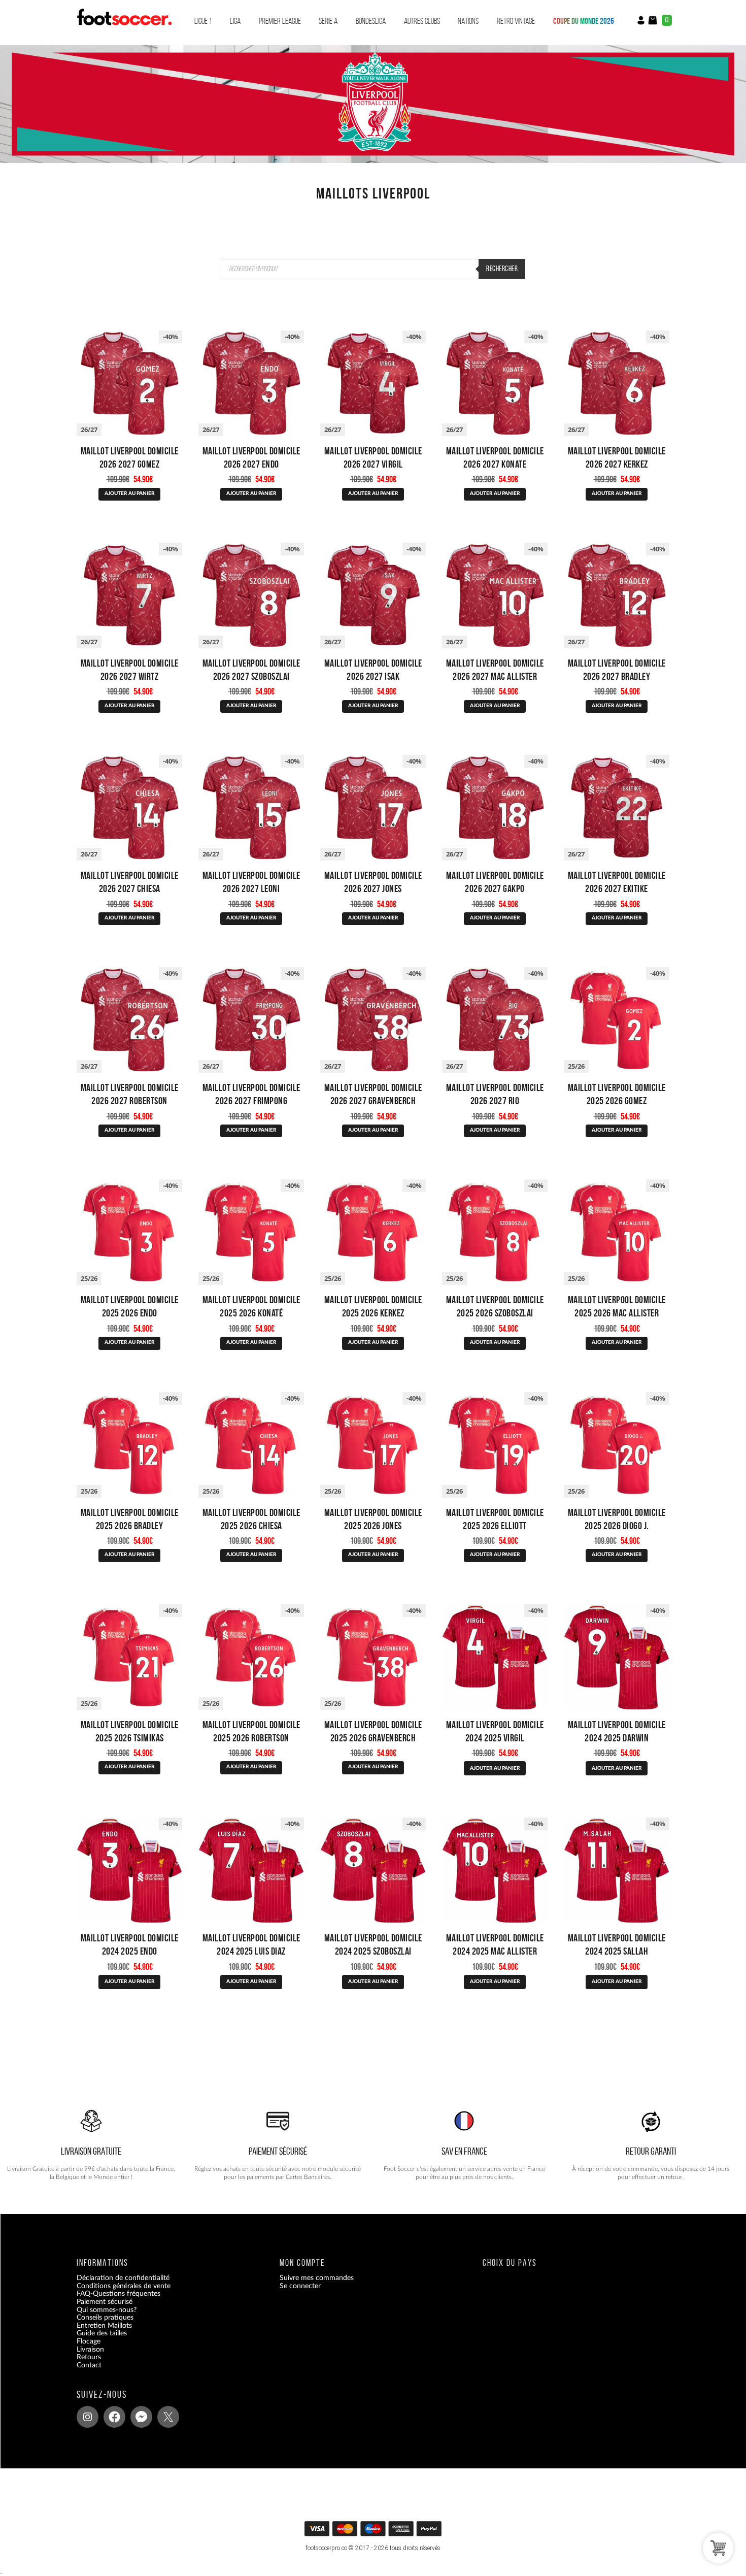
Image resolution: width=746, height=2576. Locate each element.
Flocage (89, 2341)
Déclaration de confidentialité (123, 2278)
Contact (89, 2365)
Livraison (90, 2350)
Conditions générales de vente (124, 2286)
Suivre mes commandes (317, 2278)
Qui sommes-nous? (107, 2310)
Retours (89, 2357)
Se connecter (300, 2286)
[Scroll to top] (374, 2532)
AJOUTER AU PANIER (130, 493)
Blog (83, 2373)
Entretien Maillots (104, 2326)
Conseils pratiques (105, 2318)
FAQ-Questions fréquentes (118, 2294)
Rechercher (502, 269)
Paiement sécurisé (105, 2302)
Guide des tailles (102, 2334)
